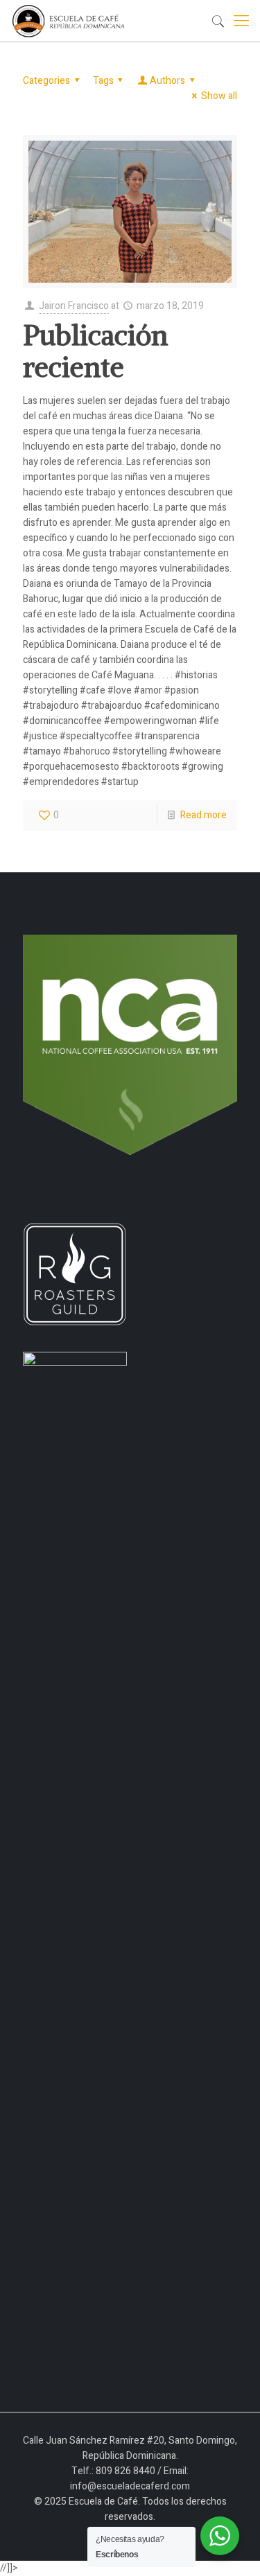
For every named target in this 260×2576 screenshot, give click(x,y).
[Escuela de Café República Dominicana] (72, 21)
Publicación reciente (95, 351)
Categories (46, 81)
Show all (219, 96)
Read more (203, 815)
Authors (167, 81)
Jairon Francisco (74, 306)
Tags (103, 81)
